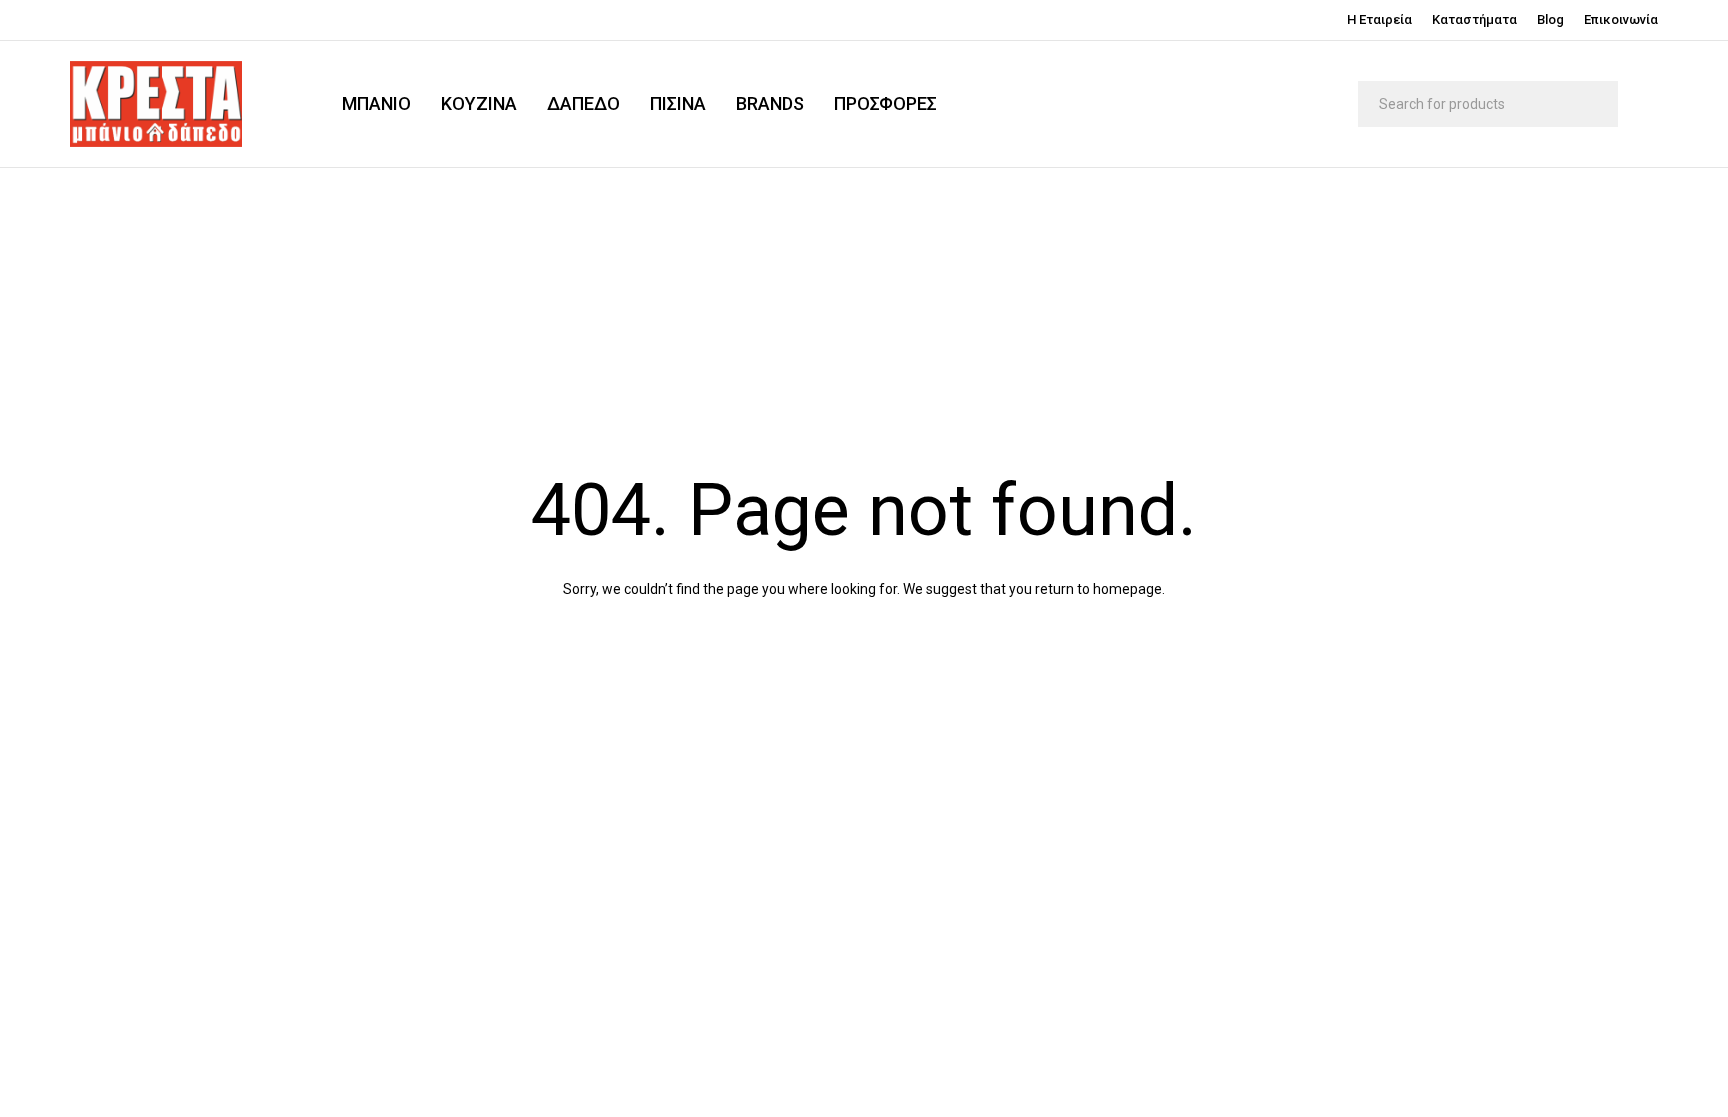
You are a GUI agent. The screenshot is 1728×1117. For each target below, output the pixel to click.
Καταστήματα (1474, 19)
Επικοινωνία (1621, 19)
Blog (1550, 19)
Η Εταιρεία (1379, 19)
